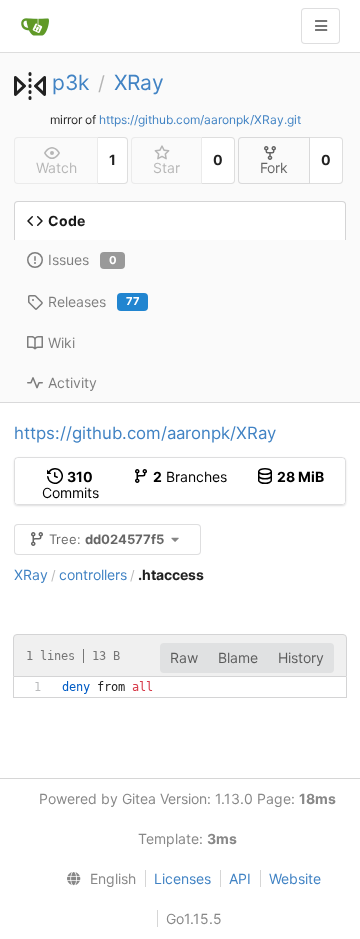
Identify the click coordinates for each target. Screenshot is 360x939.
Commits (70, 484)
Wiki (61, 342)
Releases (94, 301)
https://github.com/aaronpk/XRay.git (200, 119)
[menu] (97, 879)
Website (295, 878)
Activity (72, 382)
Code (66, 220)
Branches (190, 476)
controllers (93, 574)
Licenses (182, 878)
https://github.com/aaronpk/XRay (145, 433)
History (301, 657)
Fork (274, 167)
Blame (238, 657)
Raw (184, 657)
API (240, 878)
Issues (82, 259)
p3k (70, 82)
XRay (139, 82)
